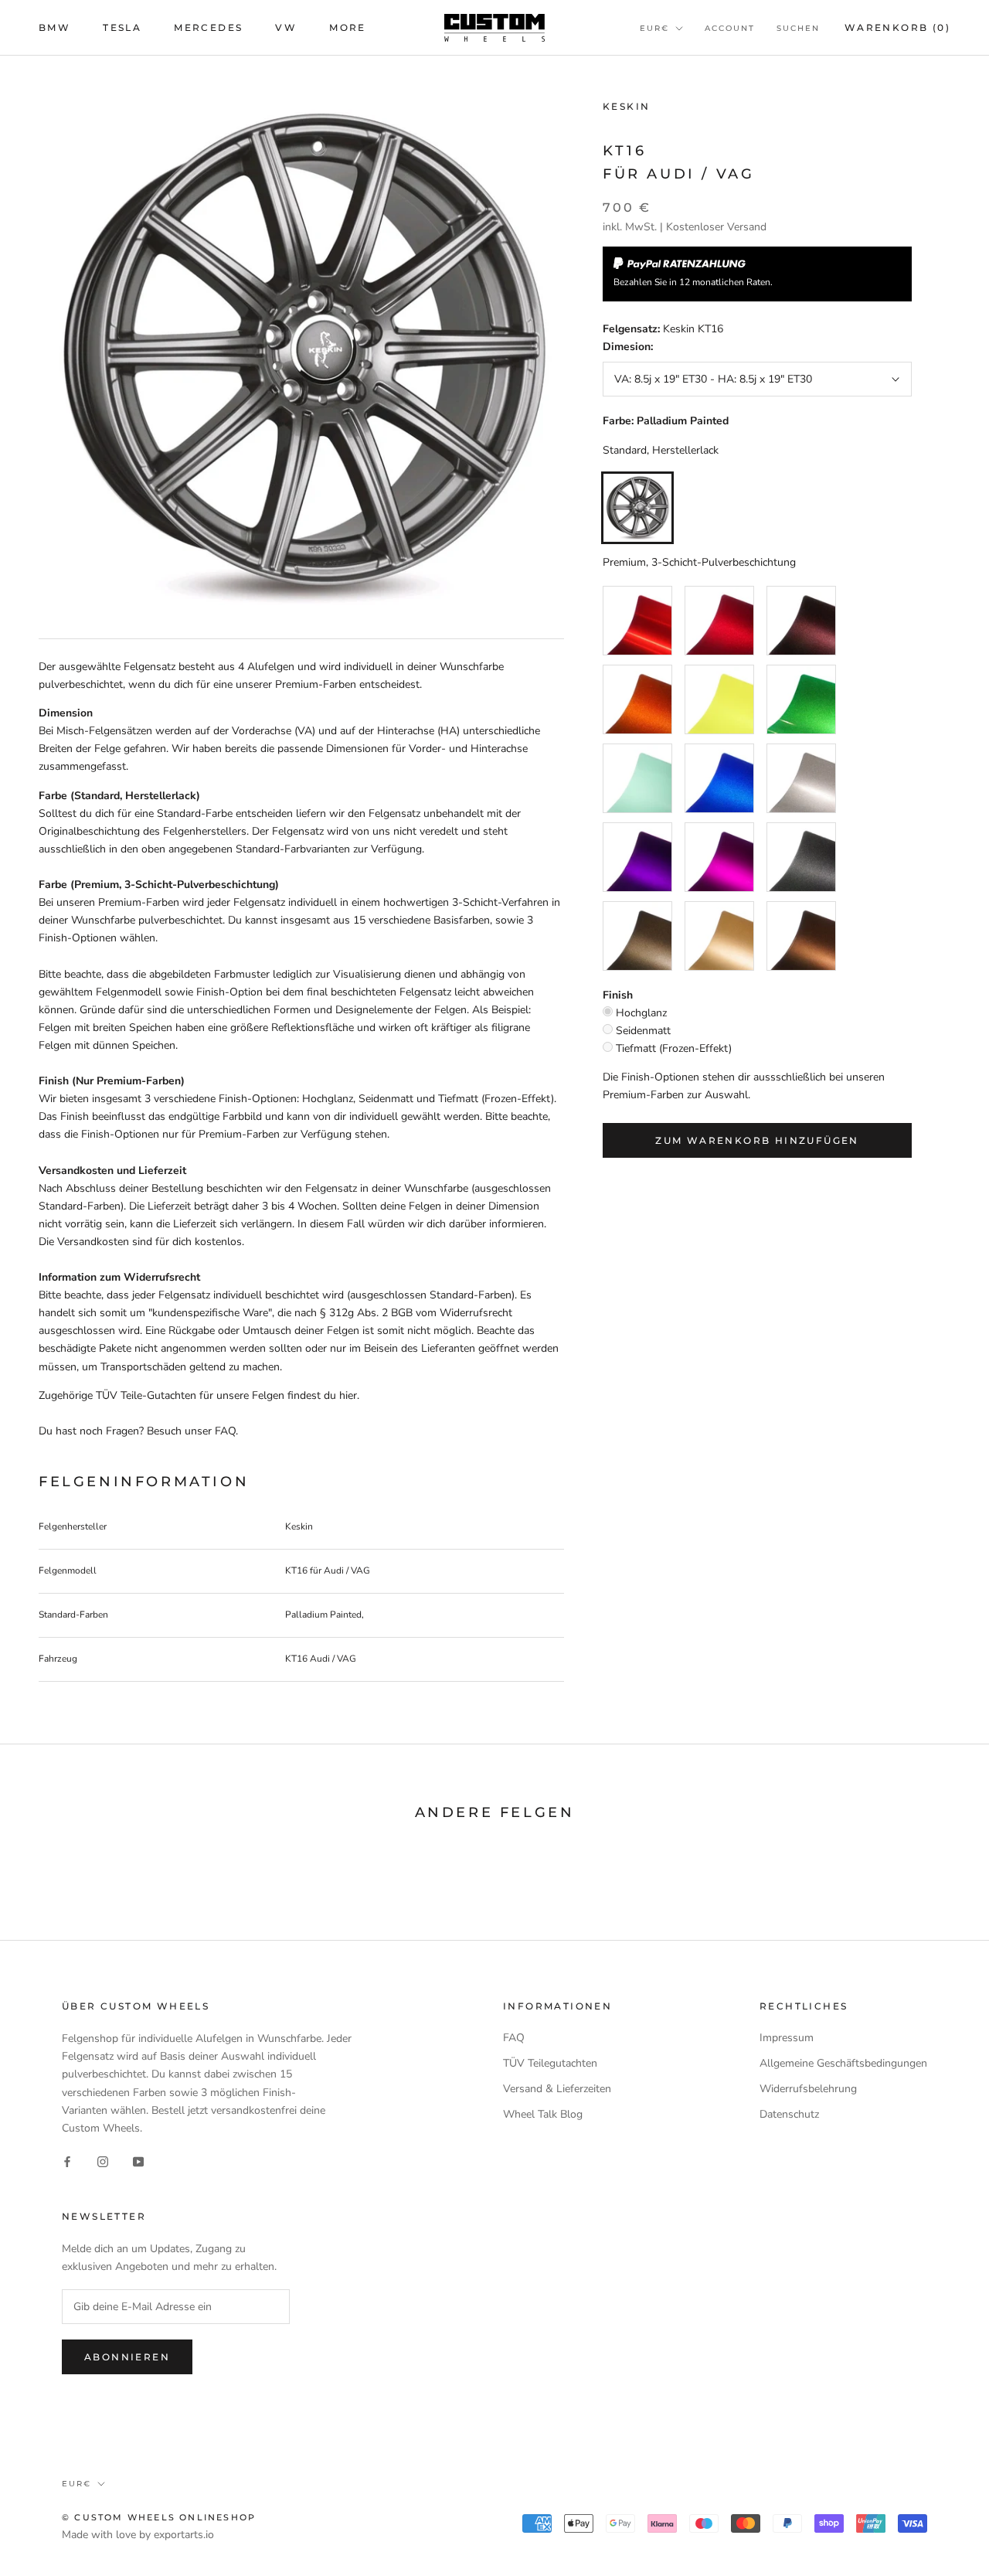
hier (348, 1395)
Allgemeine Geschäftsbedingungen (843, 2063)
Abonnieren (127, 2357)
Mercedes (208, 27)
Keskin (626, 106)
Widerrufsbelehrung (808, 2089)
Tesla (122, 27)
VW (286, 27)
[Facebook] (67, 2161)
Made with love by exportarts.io (138, 2535)
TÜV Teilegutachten (550, 2063)
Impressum (787, 2038)
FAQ (514, 2038)
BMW (54, 27)
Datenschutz (789, 2114)
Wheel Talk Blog (543, 2114)
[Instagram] (103, 2161)
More (348, 27)
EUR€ (654, 28)
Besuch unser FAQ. (192, 1431)
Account (730, 28)
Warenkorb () (897, 27)
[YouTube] (138, 2161)
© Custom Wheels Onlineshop (159, 2517)
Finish (618, 995)
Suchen (798, 28)
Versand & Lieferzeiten (557, 2089)
